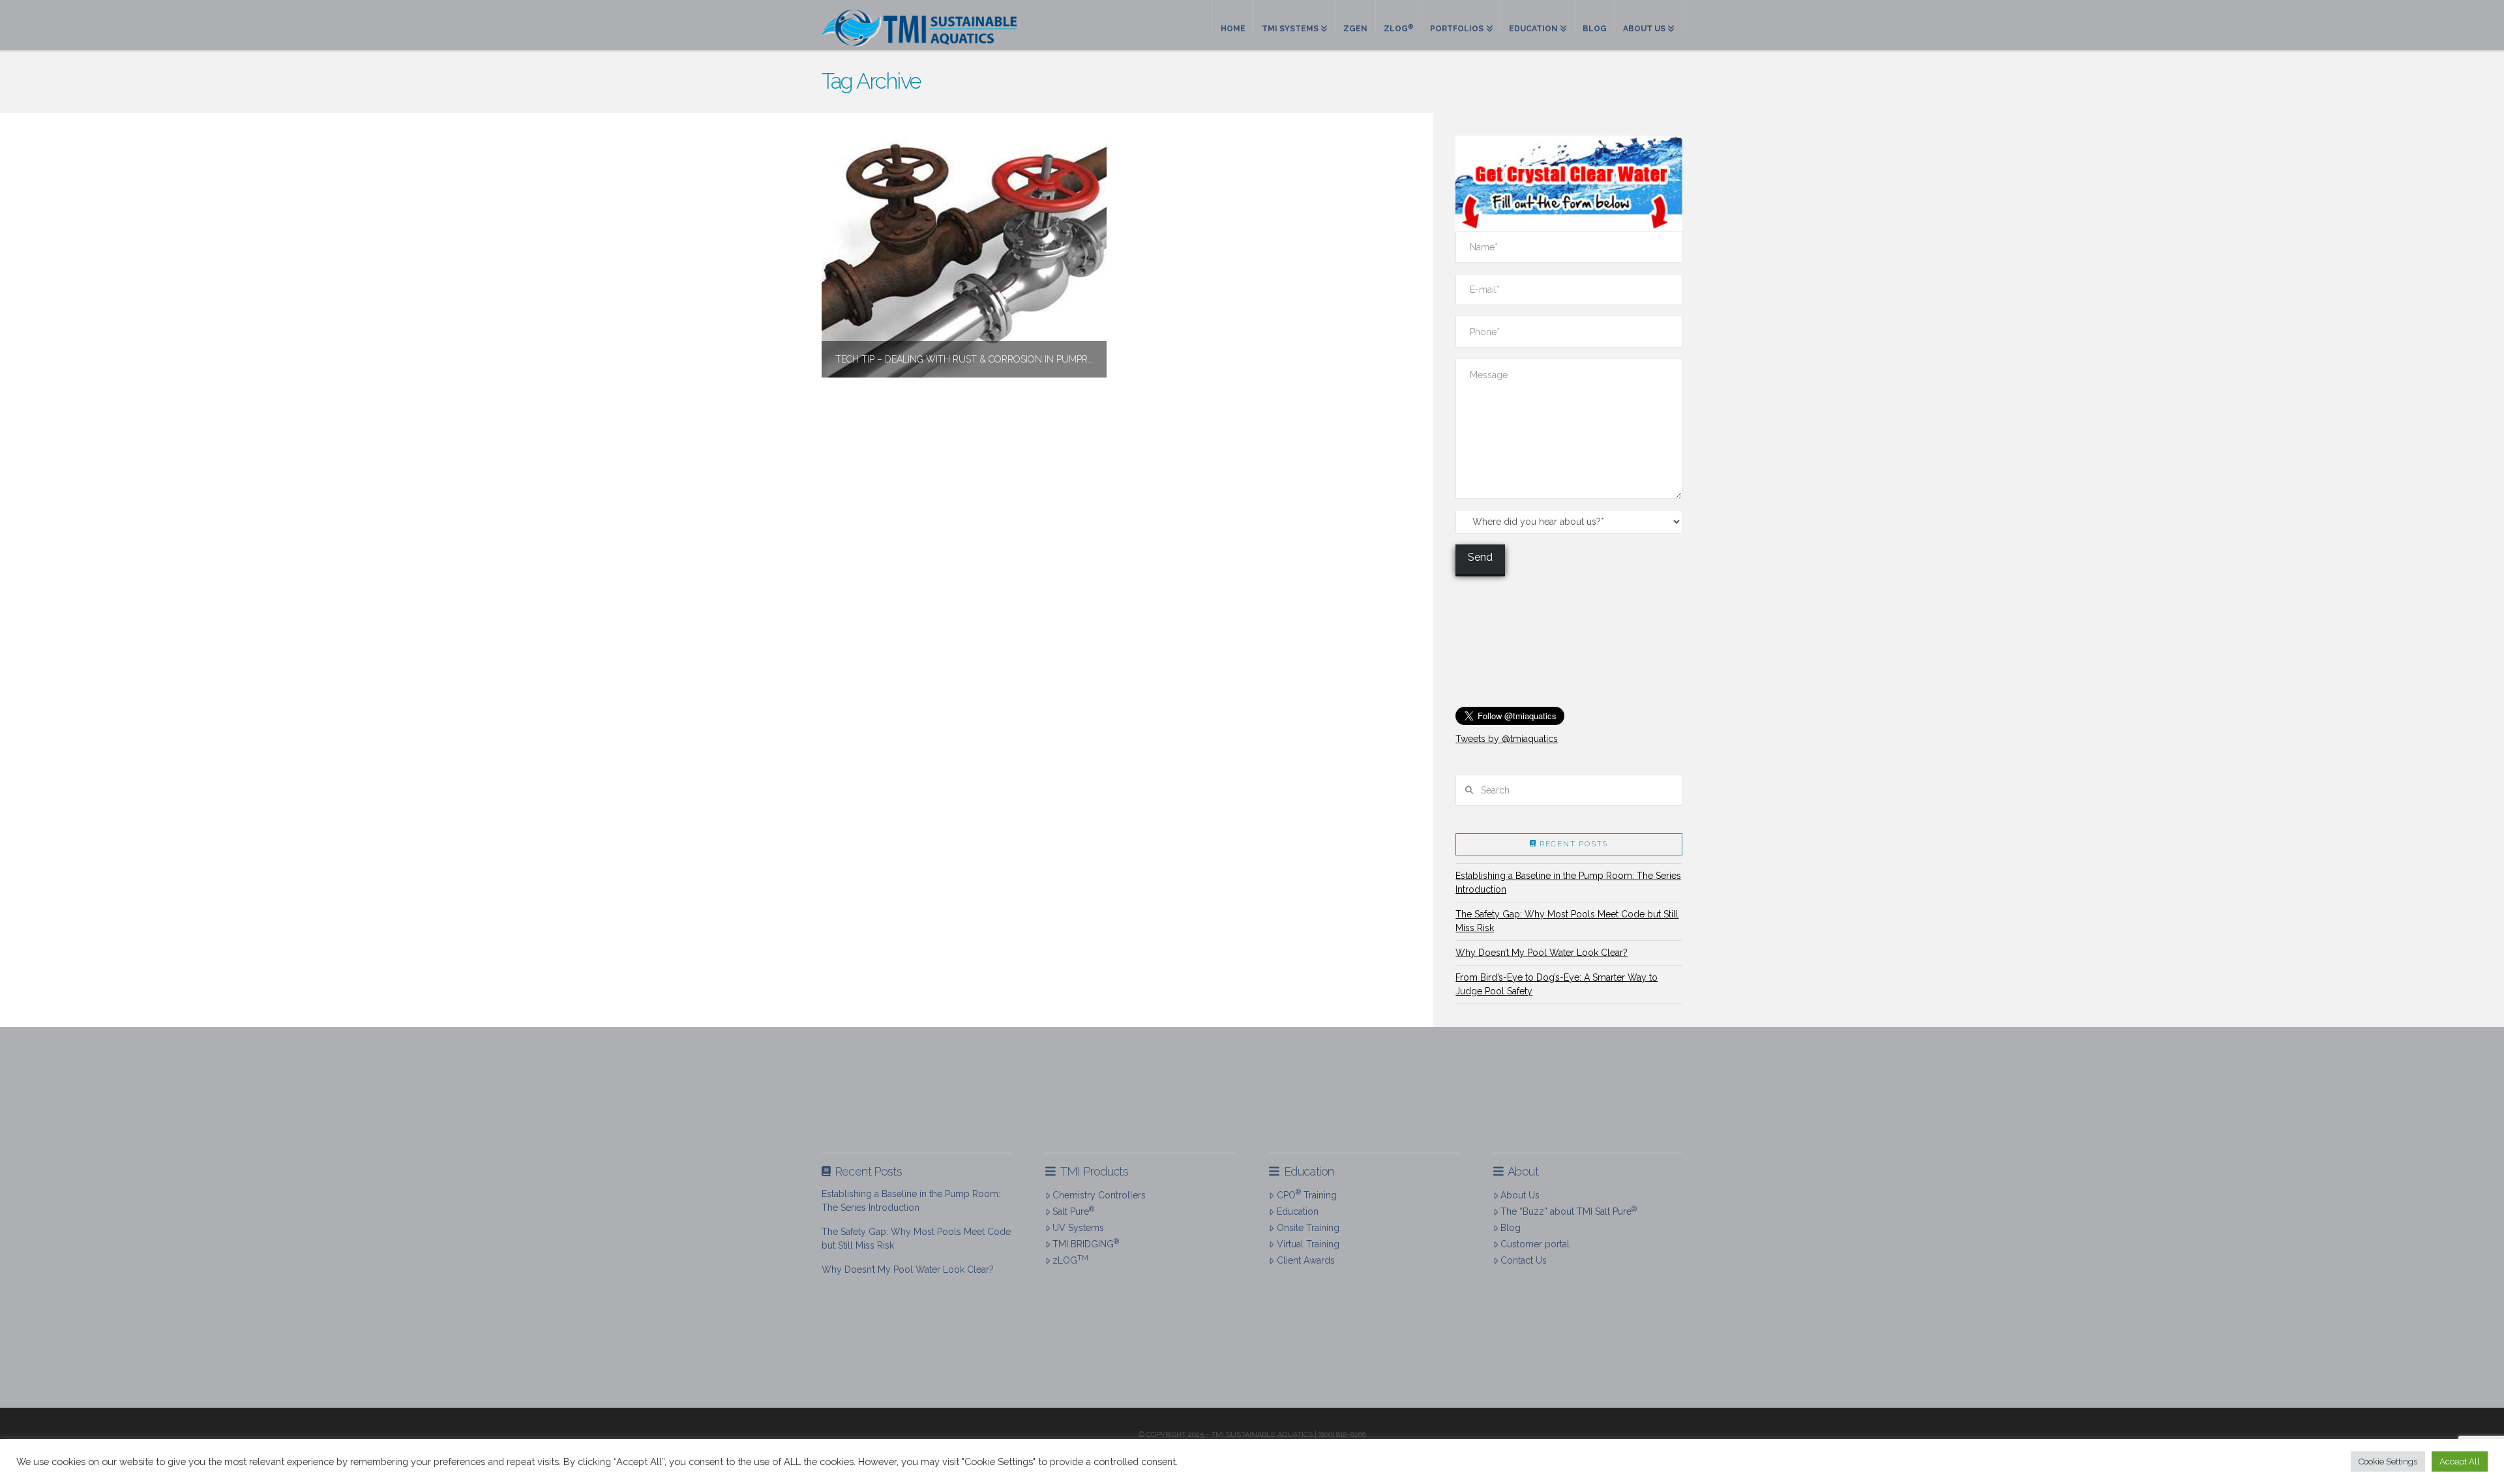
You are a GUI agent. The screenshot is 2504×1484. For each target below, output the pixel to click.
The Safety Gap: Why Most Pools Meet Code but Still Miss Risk (1567, 921)
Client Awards (1305, 1260)
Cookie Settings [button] (2388, 1462)
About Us (1520, 1195)
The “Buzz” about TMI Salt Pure (1569, 1211)
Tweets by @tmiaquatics (1507, 739)
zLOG (1070, 1260)
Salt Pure (1073, 1211)
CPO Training (1306, 1194)
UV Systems (1078, 1228)
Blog (1511, 1228)
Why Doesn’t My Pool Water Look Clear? (1542, 953)
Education (1297, 1211)
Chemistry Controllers (1099, 1195)
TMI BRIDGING (1086, 1243)
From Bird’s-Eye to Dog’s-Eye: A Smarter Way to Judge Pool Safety (1557, 984)
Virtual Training (1308, 1244)
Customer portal (1535, 1244)
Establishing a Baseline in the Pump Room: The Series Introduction (1568, 883)
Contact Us (1524, 1260)
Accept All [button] (2460, 1462)
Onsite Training (1308, 1228)
